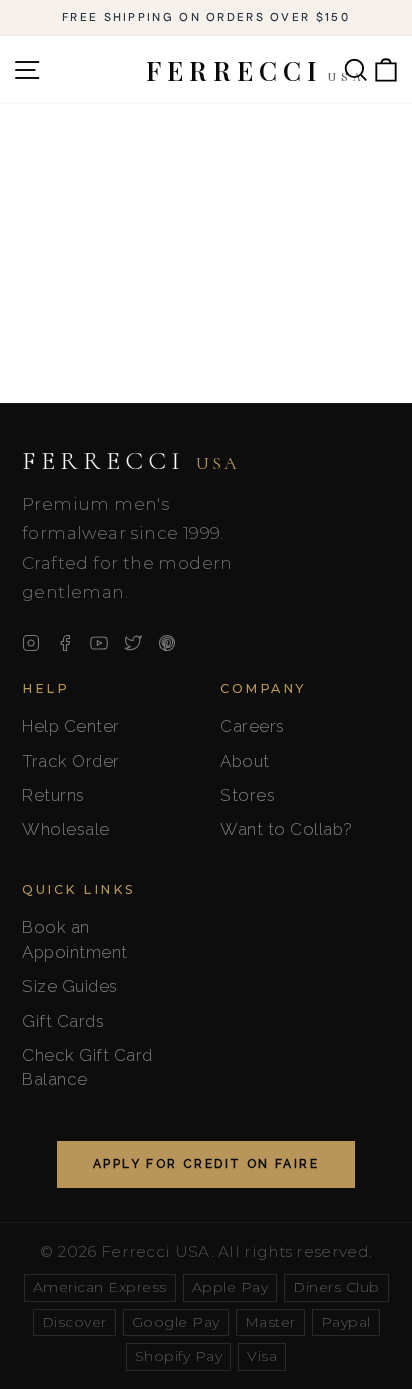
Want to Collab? (286, 829)
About (245, 761)
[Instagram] (31, 643)
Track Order (71, 761)
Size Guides (70, 986)
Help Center (71, 726)
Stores (247, 795)
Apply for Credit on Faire (206, 1164)
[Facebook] (65, 643)
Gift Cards (63, 1021)
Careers (252, 726)
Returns (53, 795)
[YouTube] (99, 643)
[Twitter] (133, 643)
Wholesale (66, 829)
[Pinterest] (167, 643)
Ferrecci (131, 461)
